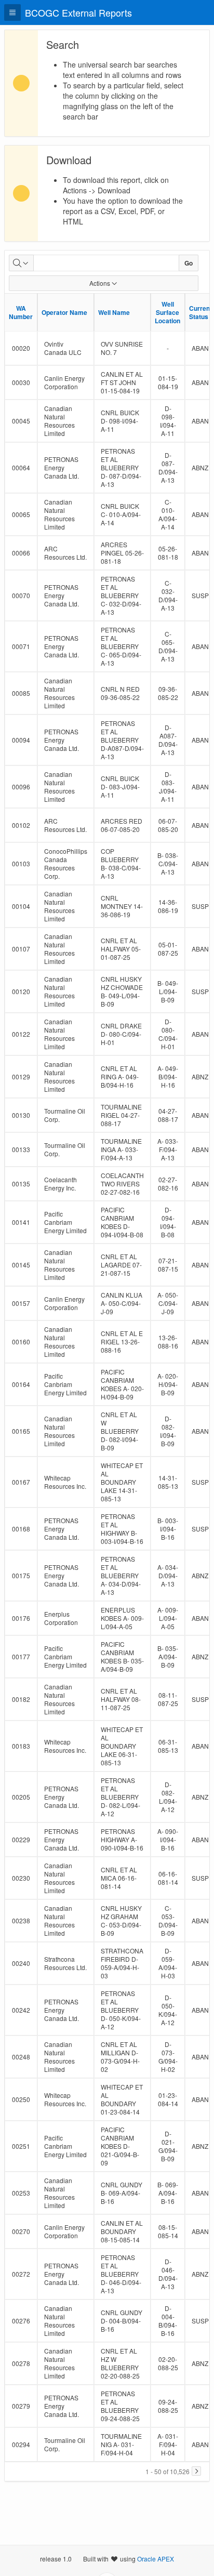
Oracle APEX (156, 2559)
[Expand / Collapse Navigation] (12, 12)
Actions (100, 283)
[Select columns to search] (21, 263)
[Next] (196, 2471)
